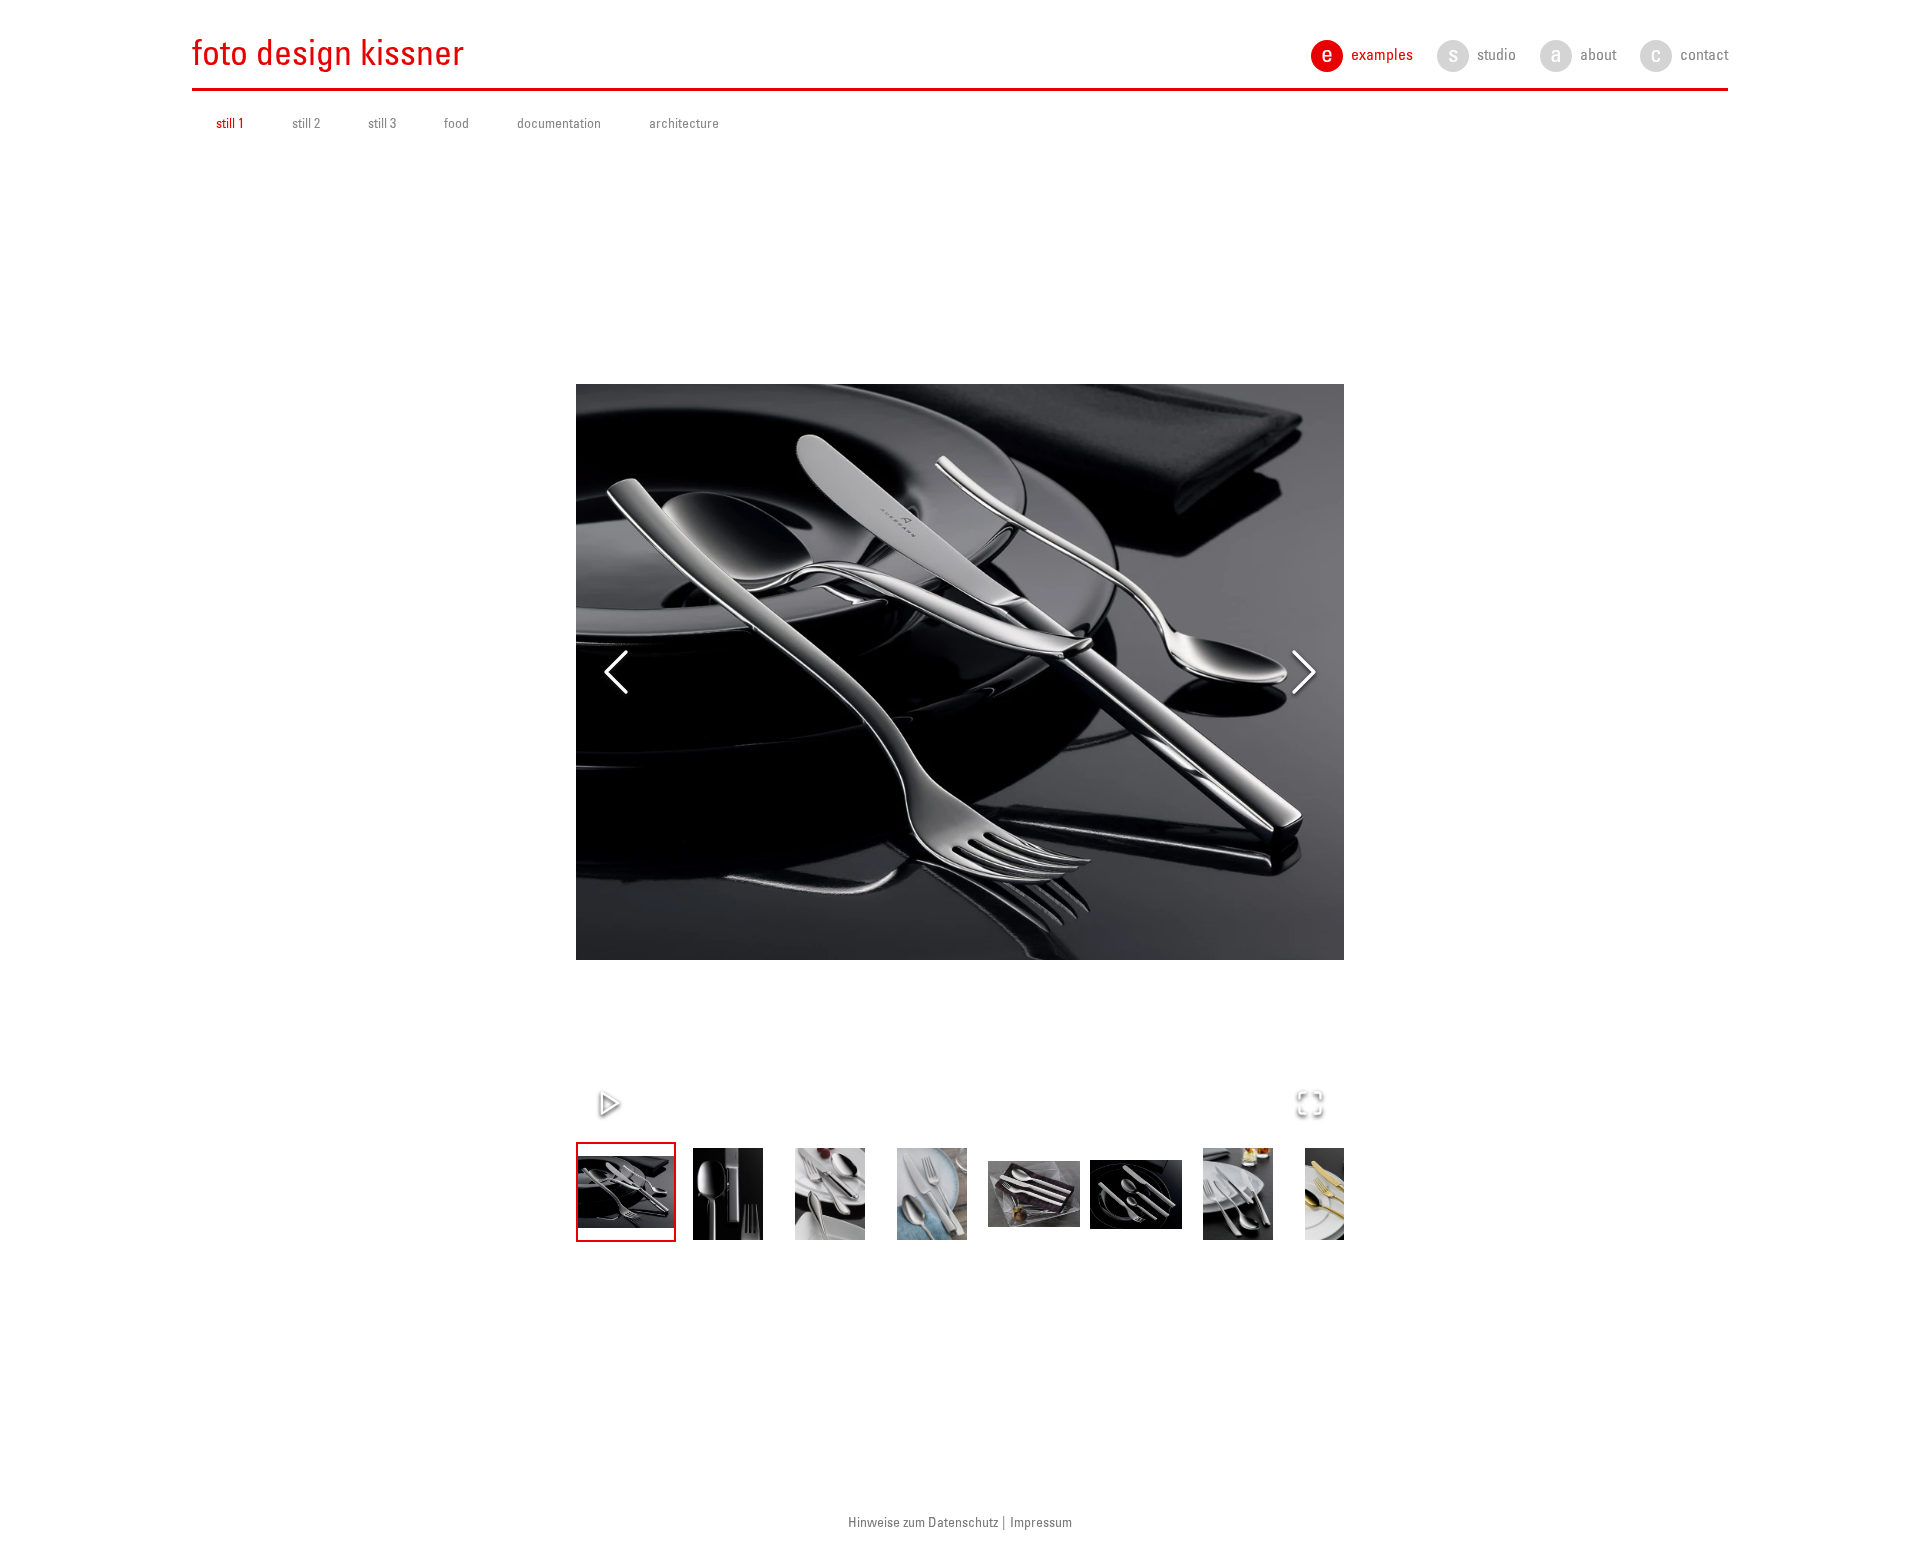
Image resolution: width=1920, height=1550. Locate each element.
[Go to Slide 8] (1340, 1194)
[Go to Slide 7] (1238, 1194)
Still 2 (306, 124)
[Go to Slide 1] (626, 1192)
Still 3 (382, 124)
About (1583, 56)
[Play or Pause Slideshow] (610, 1103)
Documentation (559, 124)
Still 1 (230, 124)
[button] (960, 672)
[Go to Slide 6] (1136, 1194)
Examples (1367, 56)
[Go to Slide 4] (932, 1194)
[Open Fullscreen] (1310, 1103)
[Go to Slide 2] (728, 1194)
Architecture (684, 124)
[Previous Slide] (616, 672)
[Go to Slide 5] (1034, 1194)
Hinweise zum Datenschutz (923, 1523)
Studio (1482, 56)
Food (456, 124)
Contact (1689, 56)
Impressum (1041, 1523)
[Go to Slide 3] (830, 1194)
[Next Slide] (1304, 672)
